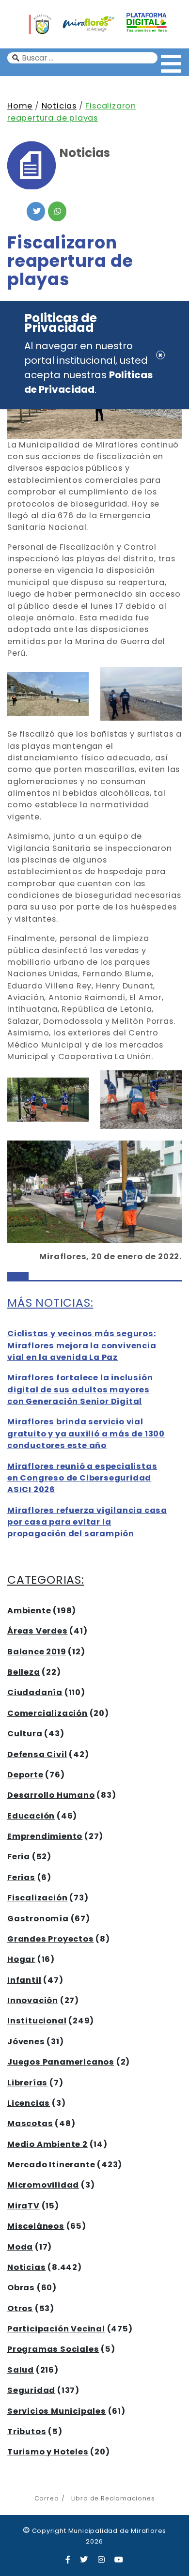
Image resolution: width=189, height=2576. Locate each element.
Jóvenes (26, 2042)
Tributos (27, 2431)
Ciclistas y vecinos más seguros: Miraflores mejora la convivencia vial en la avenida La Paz (82, 1345)
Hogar (21, 1959)
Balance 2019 (37, 1652)
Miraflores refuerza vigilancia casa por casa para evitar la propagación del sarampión (87, 1522)
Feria (19, 1857)
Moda (20, 2247)
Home (20, 106)
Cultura (25, 1734)
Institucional (37, 2021)
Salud (21, 2370)
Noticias (59, 106)
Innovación (33, 2000)
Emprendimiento (45, 1836)
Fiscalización (37, 1898)
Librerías (27, 2083)
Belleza (24, 1672)
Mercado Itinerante (51, 2165)
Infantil (24, 1980)
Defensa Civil (37, 1754)
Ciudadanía (35, 1692)
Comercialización (47, 1713)
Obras (21, 2288)
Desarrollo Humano (51, 1795)
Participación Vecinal (56, 2329)
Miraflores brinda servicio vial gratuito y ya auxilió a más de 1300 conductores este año (86, 1434)
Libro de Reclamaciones (113, 2498)
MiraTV (24, 2206)
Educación (31, 1816)
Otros (20, 2308)
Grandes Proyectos (51, 1939)
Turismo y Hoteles (48, 2452)
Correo (47, 2498)
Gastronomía (38, 1919)
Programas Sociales (53, 2349)
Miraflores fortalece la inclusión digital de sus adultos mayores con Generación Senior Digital (80, 1389)
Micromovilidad (43, 2185)
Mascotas (30, 2123)
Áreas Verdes (38, 1631)
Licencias (29, 2103)
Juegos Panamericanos (61, 2062)
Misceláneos (36, 2226)
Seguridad (31, 2390)
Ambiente (29, 1611)
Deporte (25, 1775)
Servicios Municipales (57, 2411)
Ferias (21, 1877)
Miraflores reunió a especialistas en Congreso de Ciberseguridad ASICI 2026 (82, 1478)
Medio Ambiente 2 (47, 2144)
